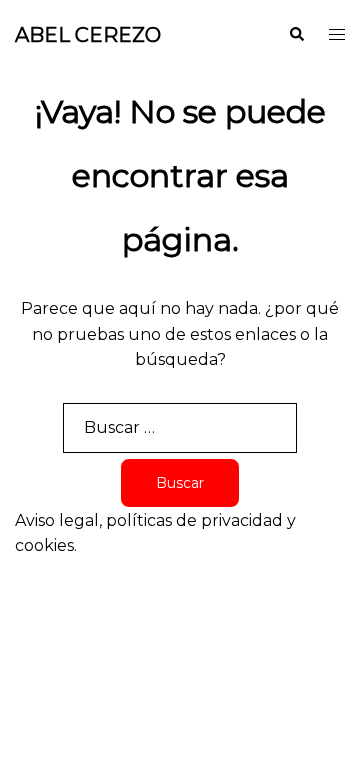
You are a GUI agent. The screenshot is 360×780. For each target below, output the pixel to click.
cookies (44, 545)
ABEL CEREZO (88, 35)
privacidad (242, 520)
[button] (296, 35)
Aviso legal (57, 520)
